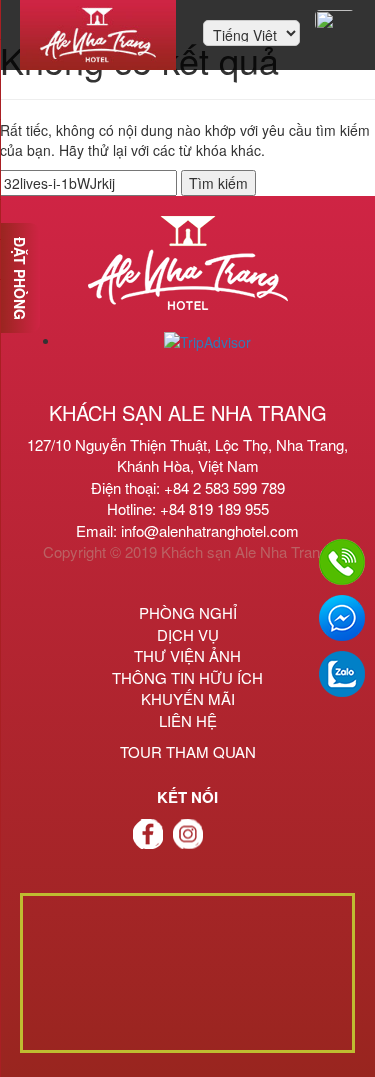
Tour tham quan (188, 751)
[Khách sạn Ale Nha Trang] (98, 35)
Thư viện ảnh (187, 655)
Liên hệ (188, 720)
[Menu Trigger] (335, 20)
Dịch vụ (188, 634)
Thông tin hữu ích (187, 677)
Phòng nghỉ (188, 612)
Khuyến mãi (188, 698)
